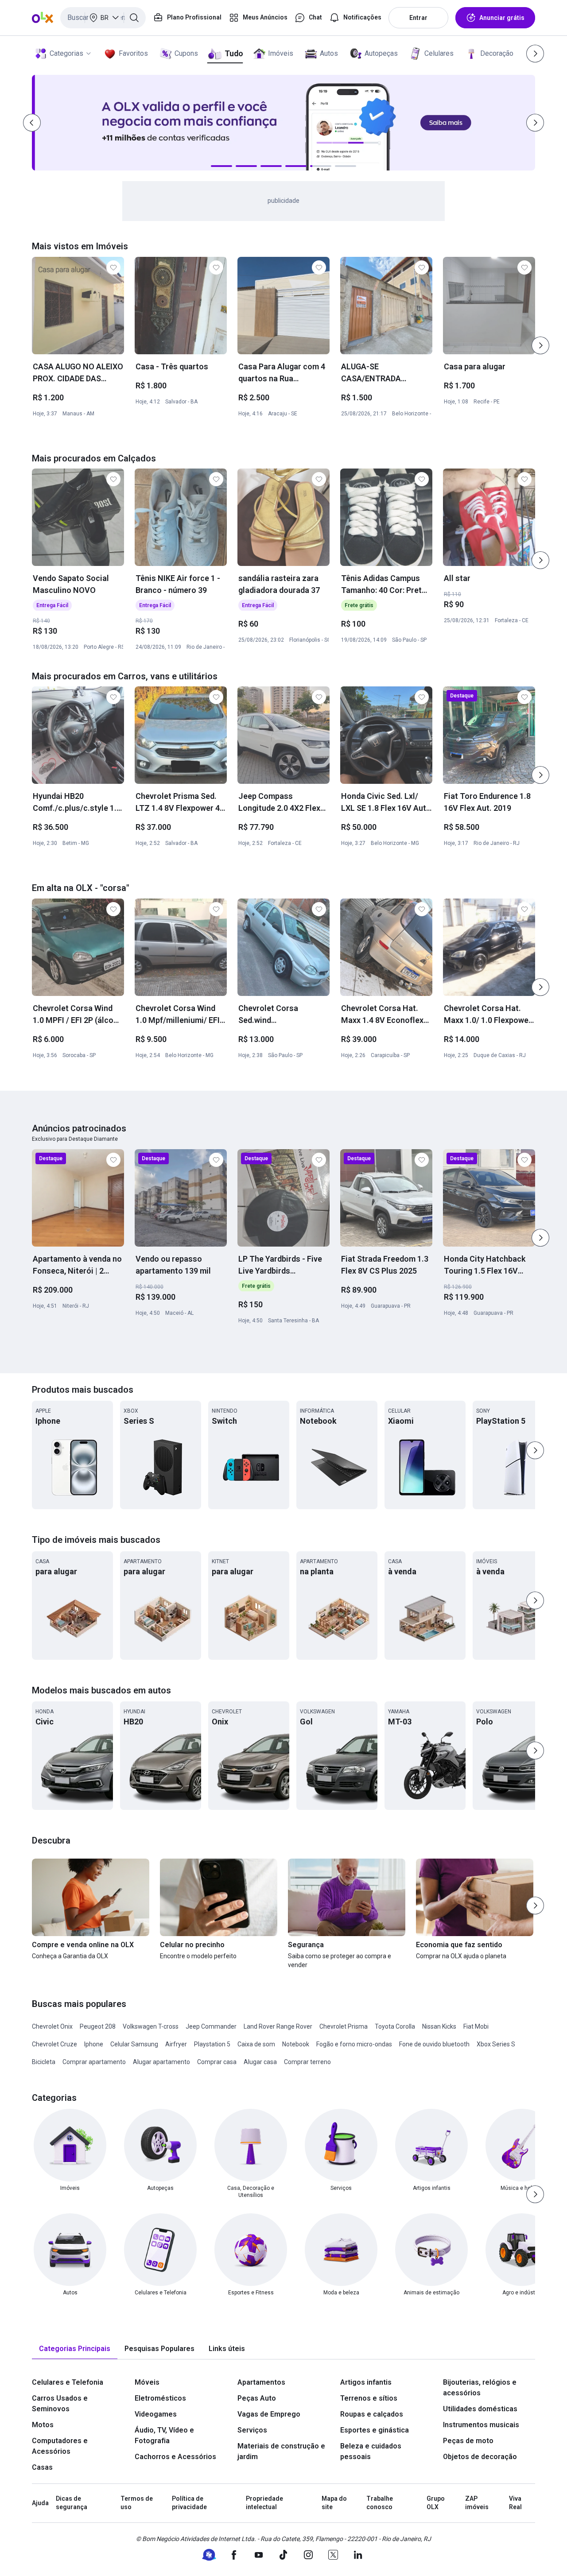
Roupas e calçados (372, 2414)
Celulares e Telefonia (68, 2382)
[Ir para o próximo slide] (540, 345)
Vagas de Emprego (269, 2414)
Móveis (147, 2382)
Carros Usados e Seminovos (60, 2404)
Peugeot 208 (98, 2026)
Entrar (418, 18)
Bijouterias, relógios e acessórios (480, 2388)
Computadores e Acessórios (60, 2446)
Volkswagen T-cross (151, 2026)
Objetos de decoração (480, 2457)
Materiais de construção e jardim (281, 2451)
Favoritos (133, 53)
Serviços (252, 2430)
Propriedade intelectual (264, 2503)
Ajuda (40, 2503)
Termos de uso (137, 2503)
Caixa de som (256, 2044)
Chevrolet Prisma (344, 2026)
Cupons (186, 53)
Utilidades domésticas (480, 2409)
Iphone (94, 2044)
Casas (42, 2467)
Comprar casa (217, 2062)
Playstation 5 (212, 2044)
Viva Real (515, 2503)
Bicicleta (44, 2062)
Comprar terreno (307, 2062)
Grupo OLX (436, 2503)
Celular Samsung (134, 2044)
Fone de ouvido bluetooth (434, 2044)
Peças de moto (468, 2441)
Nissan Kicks (439, 2026)
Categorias (66, 53)
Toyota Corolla (395, 2026)
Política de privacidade (189, 2503)
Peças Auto (257, 2398)
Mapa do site (334, 2503)
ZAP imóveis (477, 2503)
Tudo (234, 53)
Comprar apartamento (94, 2062)
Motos (43, 2425)
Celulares (439, 53)
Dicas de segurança (72, 2503)
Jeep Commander (211, 2026)
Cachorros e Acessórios (175, 2457)
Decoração (497, 53)
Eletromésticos (160, 2398)
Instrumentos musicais (481, 2425)
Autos (329, 53)
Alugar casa (260, 2062)
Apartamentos (261, 2382)
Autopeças (381, 53)
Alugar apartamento (161, 2062)
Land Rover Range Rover (278, 2026)
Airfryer (176, 2044)
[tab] (75, 2349)
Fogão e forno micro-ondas (354, 2044)
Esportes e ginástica (375, 2430)
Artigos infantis (366, 2382)
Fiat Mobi (476, 2026)
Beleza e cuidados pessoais (371, 2451)
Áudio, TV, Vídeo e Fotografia (164, 2435)
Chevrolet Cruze (54, 2044)
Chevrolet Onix (52, 2026)
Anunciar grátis (502, 18)
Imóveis (281, 53)
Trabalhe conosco (380, 2503)
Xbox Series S (496, 2044)
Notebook (296, 2044)
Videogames (156, 2414)
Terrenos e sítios (369, 2398)
